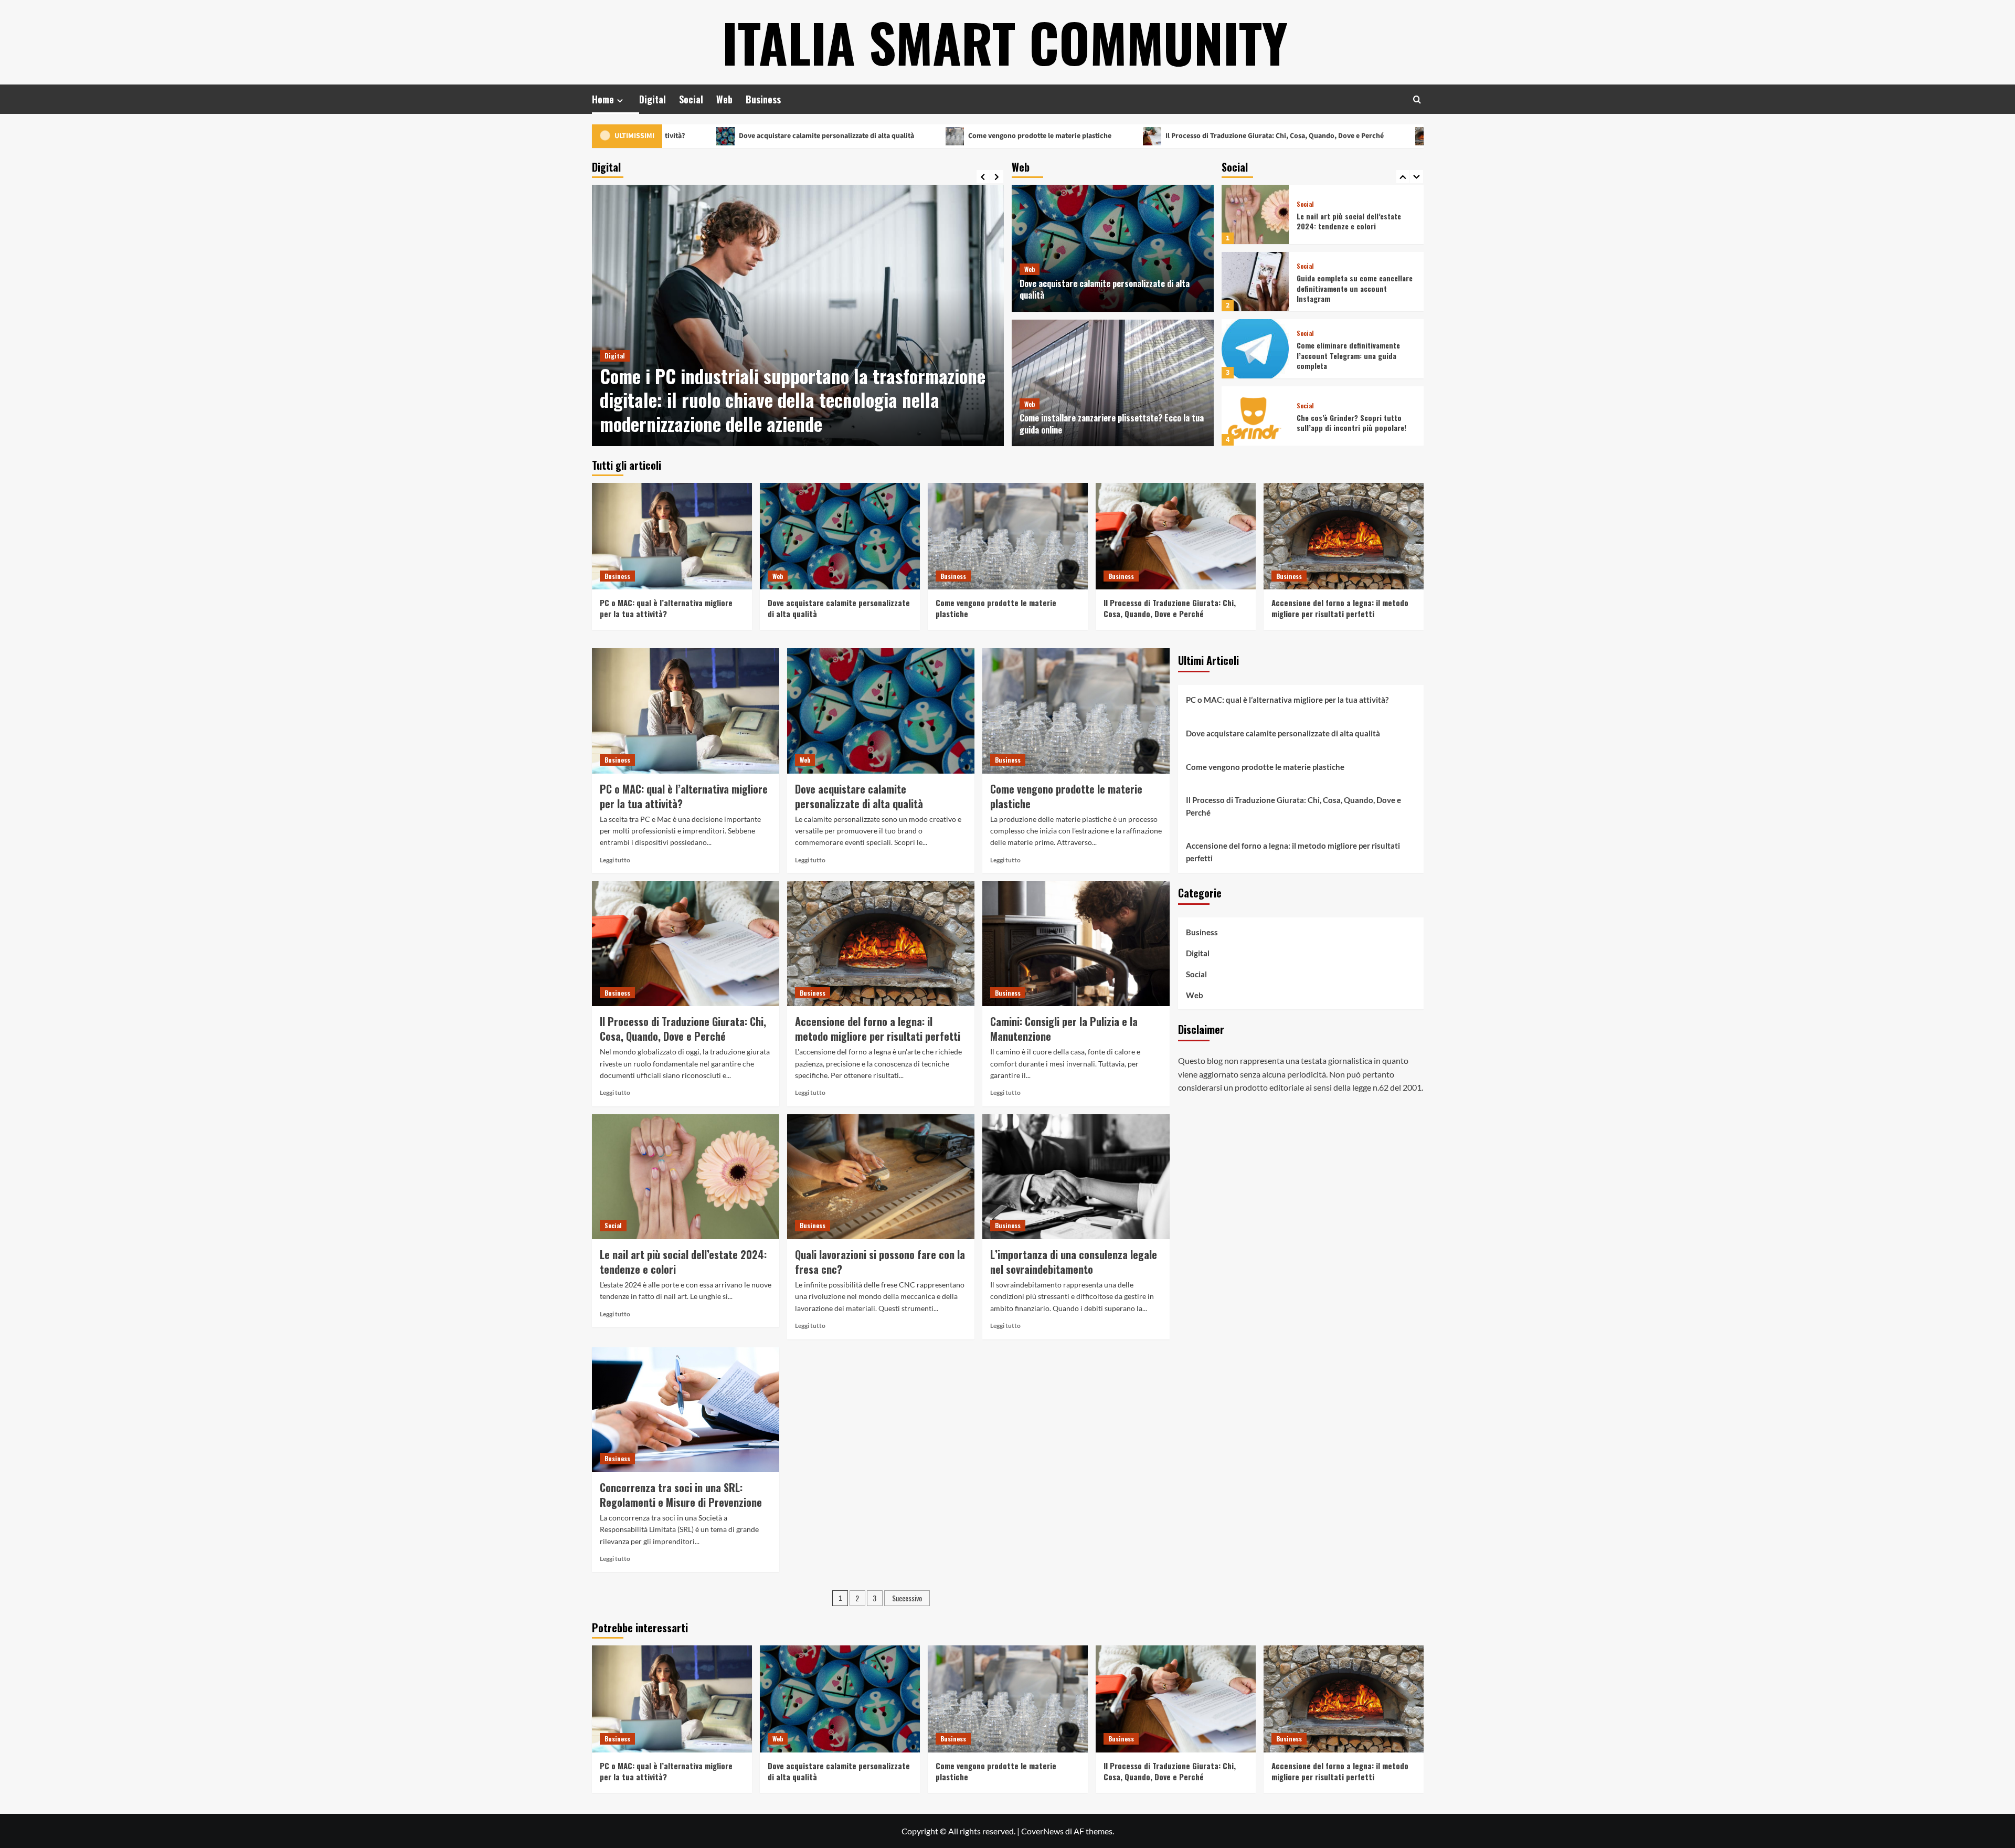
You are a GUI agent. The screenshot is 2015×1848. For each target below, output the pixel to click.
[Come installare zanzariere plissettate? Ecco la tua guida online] (1113, 383)
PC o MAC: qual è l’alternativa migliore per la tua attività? (666, 608)
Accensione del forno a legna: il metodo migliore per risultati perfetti (1405, 136)
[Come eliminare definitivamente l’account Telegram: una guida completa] (1255, 282)
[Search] (1417, 99)
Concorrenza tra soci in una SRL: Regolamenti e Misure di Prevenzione (681, 1495)
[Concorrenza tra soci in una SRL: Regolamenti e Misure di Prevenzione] (686, 1410)
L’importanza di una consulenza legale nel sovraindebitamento (1074, 1262)
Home (603, 99)
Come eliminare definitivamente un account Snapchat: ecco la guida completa (1354, 423)
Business (763, 99)
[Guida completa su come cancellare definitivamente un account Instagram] (1255, 214)
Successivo (907, 1598)
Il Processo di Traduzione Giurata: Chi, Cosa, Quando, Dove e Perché (1131, 136)
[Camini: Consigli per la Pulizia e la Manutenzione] (1076, 944)
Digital (653, 99)
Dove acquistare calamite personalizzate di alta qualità (682, 136)
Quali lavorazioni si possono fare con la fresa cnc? (880, 1262)
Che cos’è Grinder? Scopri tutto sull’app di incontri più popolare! (1351, 356)
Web (724, 99)
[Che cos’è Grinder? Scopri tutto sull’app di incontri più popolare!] (1255, 349)
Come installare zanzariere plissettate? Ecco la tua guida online (1112, 424)
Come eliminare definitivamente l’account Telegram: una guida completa (1348, 288)
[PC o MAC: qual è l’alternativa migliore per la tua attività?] (672, 536)
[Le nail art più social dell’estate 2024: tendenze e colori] (686, 1177)
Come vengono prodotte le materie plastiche (896, 136)
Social (691, 99)
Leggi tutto (615, 860)
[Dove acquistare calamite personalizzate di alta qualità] (1113, 248)
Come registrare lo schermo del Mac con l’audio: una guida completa (796, 411)
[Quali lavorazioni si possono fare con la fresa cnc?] (881, 1177)
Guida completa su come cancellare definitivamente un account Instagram (1355, 221)
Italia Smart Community (1005, 42)
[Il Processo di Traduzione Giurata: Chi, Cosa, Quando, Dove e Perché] (1176, 536)
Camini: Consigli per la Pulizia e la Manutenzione (1064, 1029)
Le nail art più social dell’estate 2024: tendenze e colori (683, 1262)
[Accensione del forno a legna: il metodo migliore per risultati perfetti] (1344, 536)
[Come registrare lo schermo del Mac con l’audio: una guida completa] (798, 315)
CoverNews (1042, 1831)
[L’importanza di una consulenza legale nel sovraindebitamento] (1076, 1177)
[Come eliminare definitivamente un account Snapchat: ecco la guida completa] (1255, 416)
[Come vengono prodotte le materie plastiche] (1008, 536)
